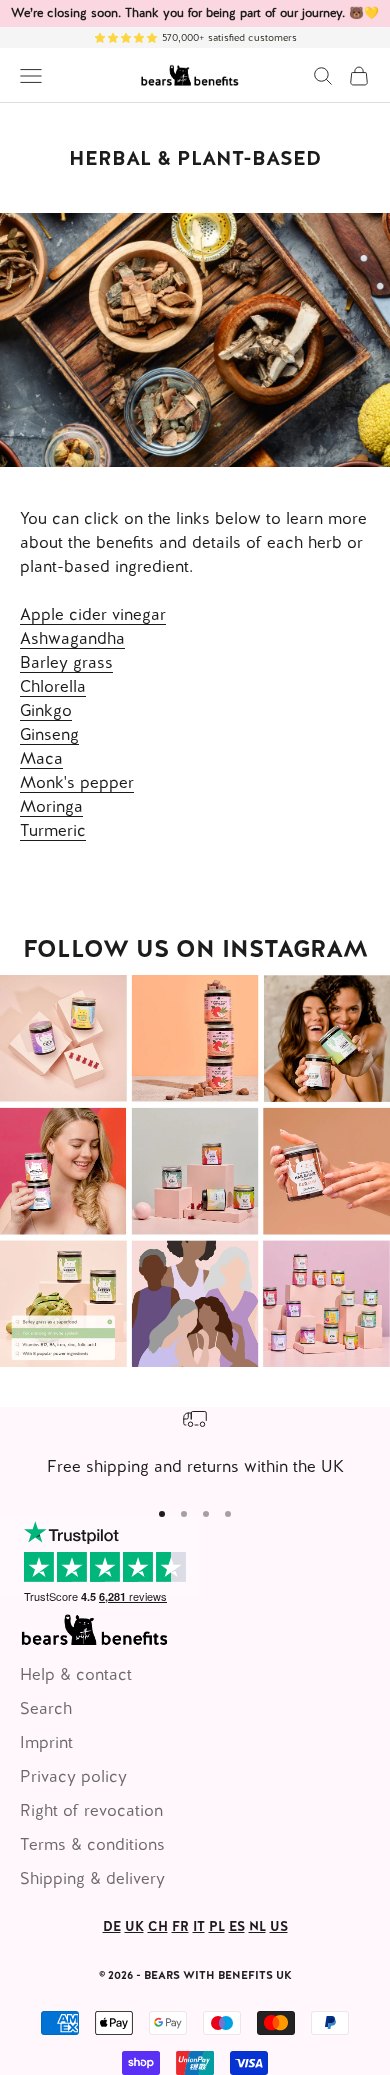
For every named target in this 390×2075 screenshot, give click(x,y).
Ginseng (49, 734)
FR (180, 1926)
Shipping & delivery (92, 1878)
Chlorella (53, 686)
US (279, 1926)
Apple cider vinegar (93, 614)
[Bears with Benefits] (195, 1171)
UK (134, 1926)
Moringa (51, 806)
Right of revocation (91, 1810)
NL (257, 1926)
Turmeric (53, 830)
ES (237, 1926)
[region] (195, 1443)
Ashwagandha (72, 638)
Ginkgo (46, 710)
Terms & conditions (92, 1844)
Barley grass (66, 662)
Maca (41, 758)
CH (158, 1926)
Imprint (46, 1742)
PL (217, 1926)
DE (112, 1926)
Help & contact (76, 1674)
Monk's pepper (77, 782)
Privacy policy (73, 1776)
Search (46, 1708)
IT (199, 1926)
